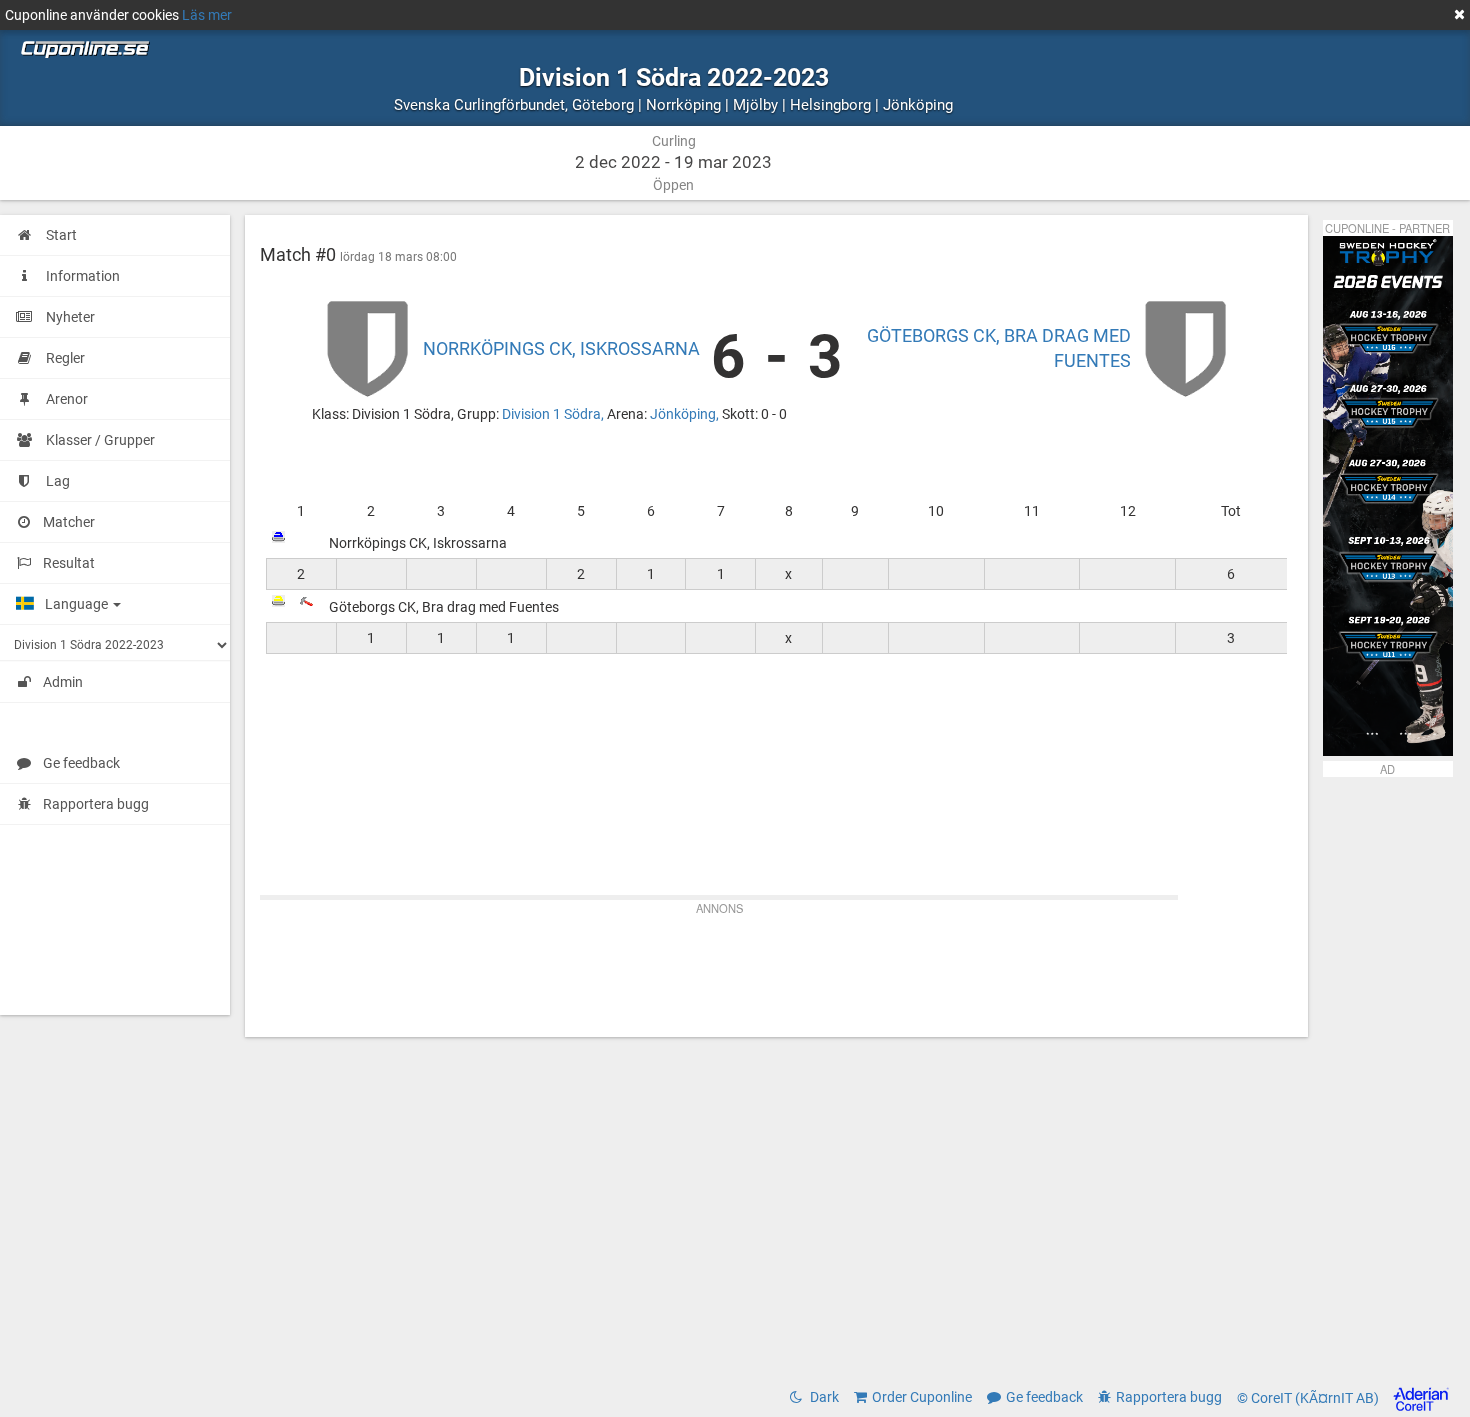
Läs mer (207, 15)
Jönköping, (686, 414)
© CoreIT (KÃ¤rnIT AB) (1309, 1398)
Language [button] (78, 604)
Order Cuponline (922, 1397)
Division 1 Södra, (554, 414)
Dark (823, 1397)
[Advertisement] (776, 967)
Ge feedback (81, 763)
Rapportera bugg (96, 804)
